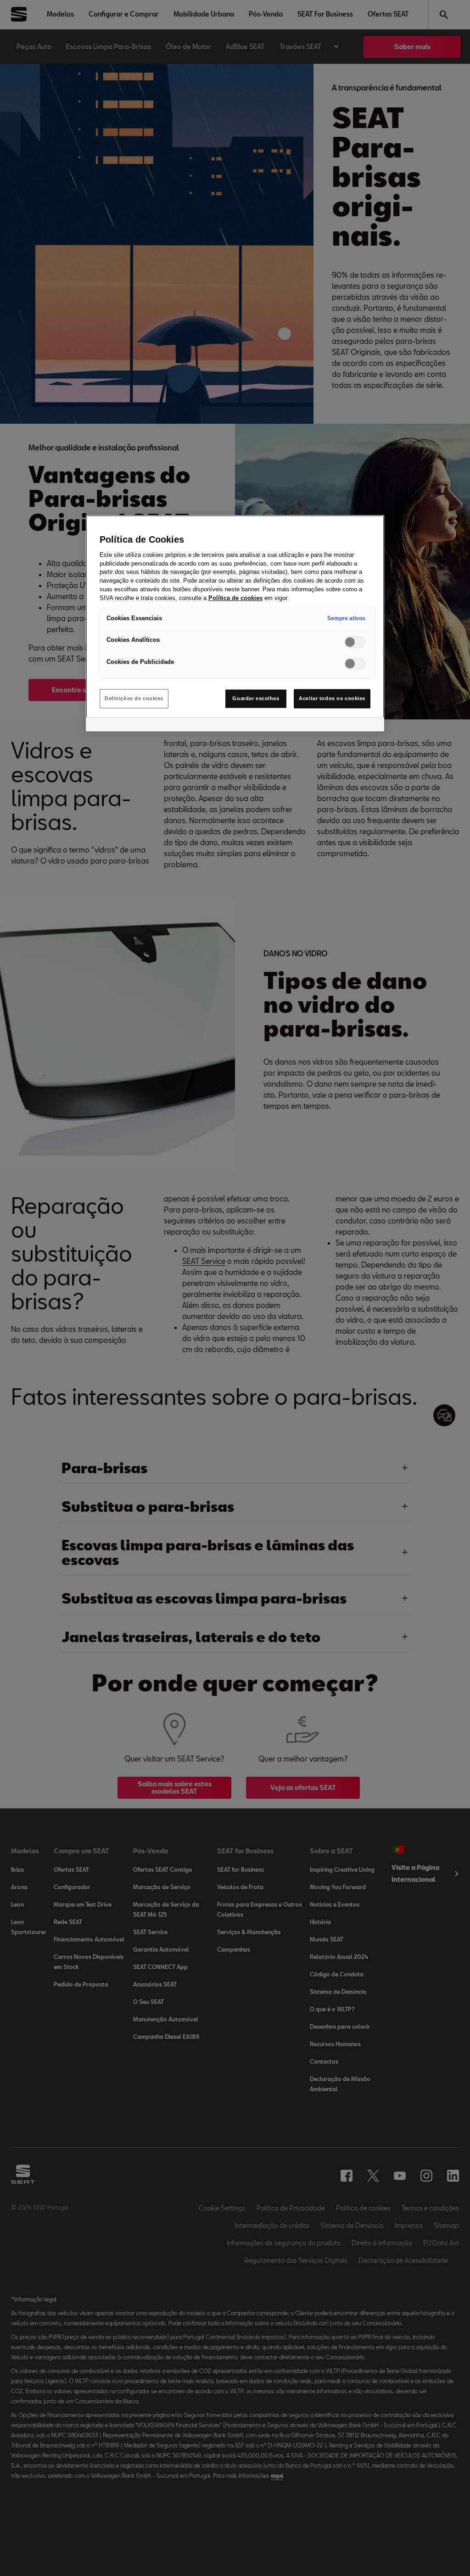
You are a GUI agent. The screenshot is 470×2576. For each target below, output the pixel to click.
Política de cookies (235, 598)
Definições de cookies (134, 698)
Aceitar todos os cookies (332, 698)
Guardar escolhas (256, 698)
